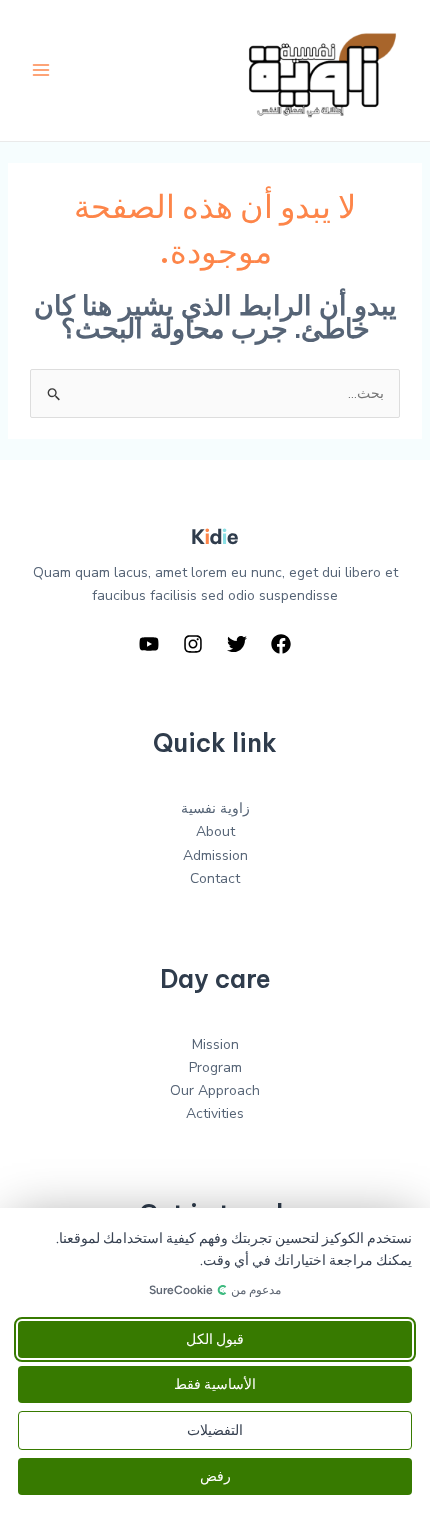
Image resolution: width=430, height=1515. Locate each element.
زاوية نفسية (215, 808)
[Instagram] (193, 644)
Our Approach (215, 1090)
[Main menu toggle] (40, 70)
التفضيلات (215, 1430)
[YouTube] (149, 644)
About (215, 831)
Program (215, 1067)
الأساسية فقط (215, 1384)
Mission (215, 1044)
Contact (215, 878)
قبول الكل (215, 1339)
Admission (215, 855)
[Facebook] (281, 644)
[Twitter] (237, 644)
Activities (215, 1113)
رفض (215, 1476)
